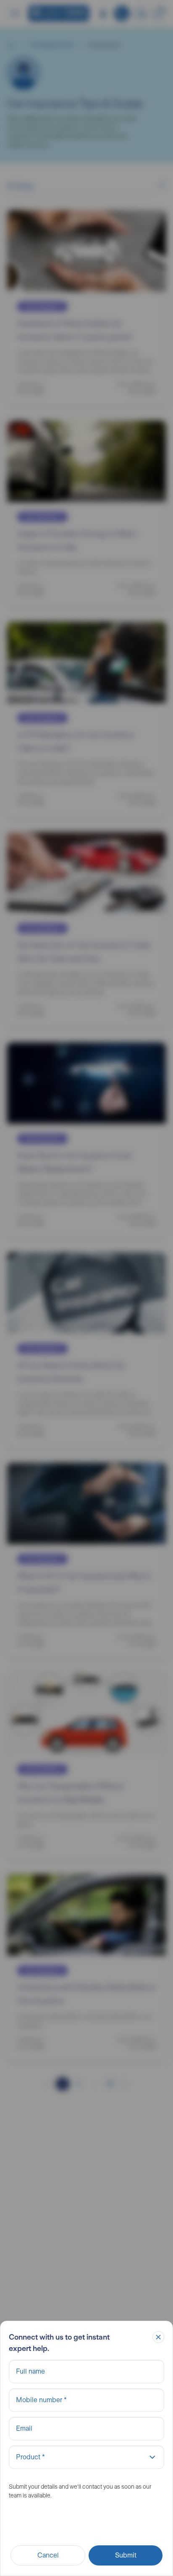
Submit (126, 2555)
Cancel (48, 2555)
